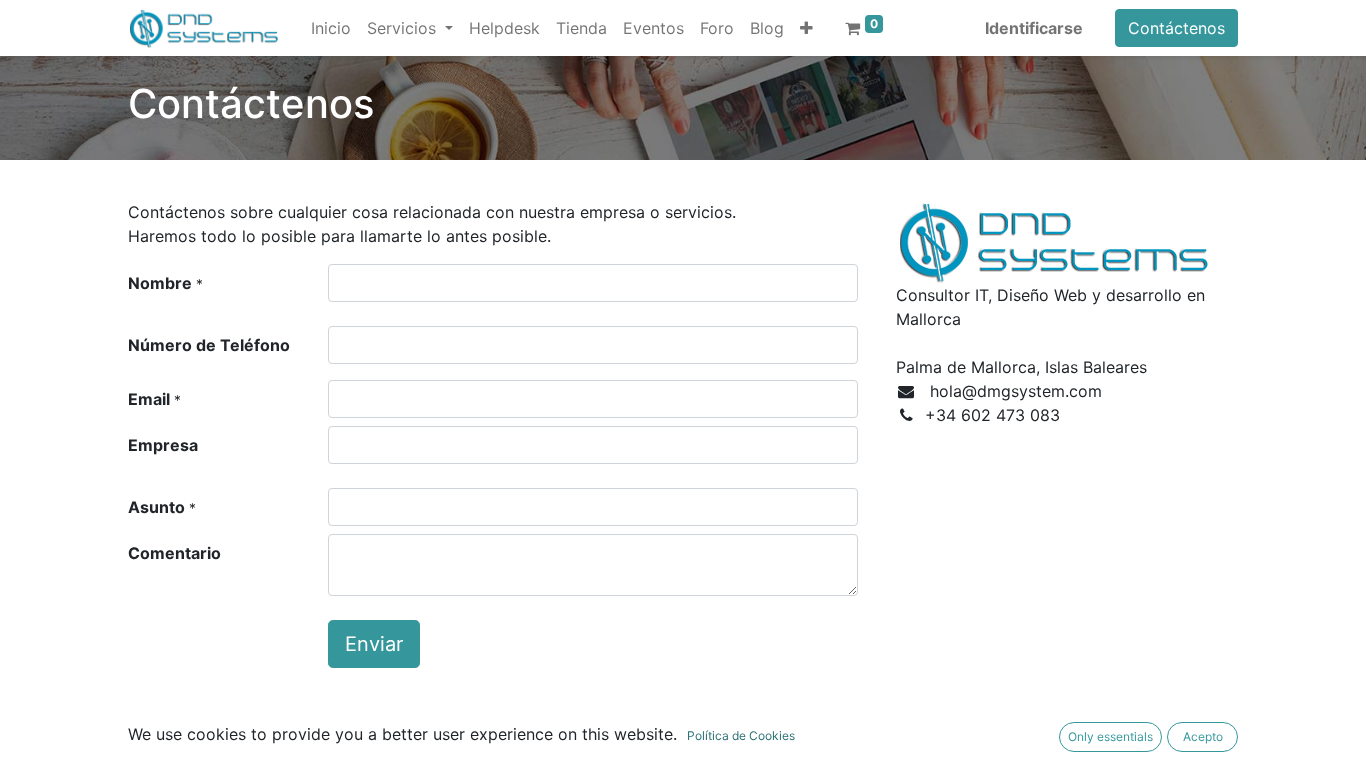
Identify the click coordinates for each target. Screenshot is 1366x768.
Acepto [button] (1203, 736)
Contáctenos (1176, 28)
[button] (806, 28)
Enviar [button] (374, 644)
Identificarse (1034, 28)
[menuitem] (331, 28)
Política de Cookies (741, 735)
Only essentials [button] (1110, 736)
